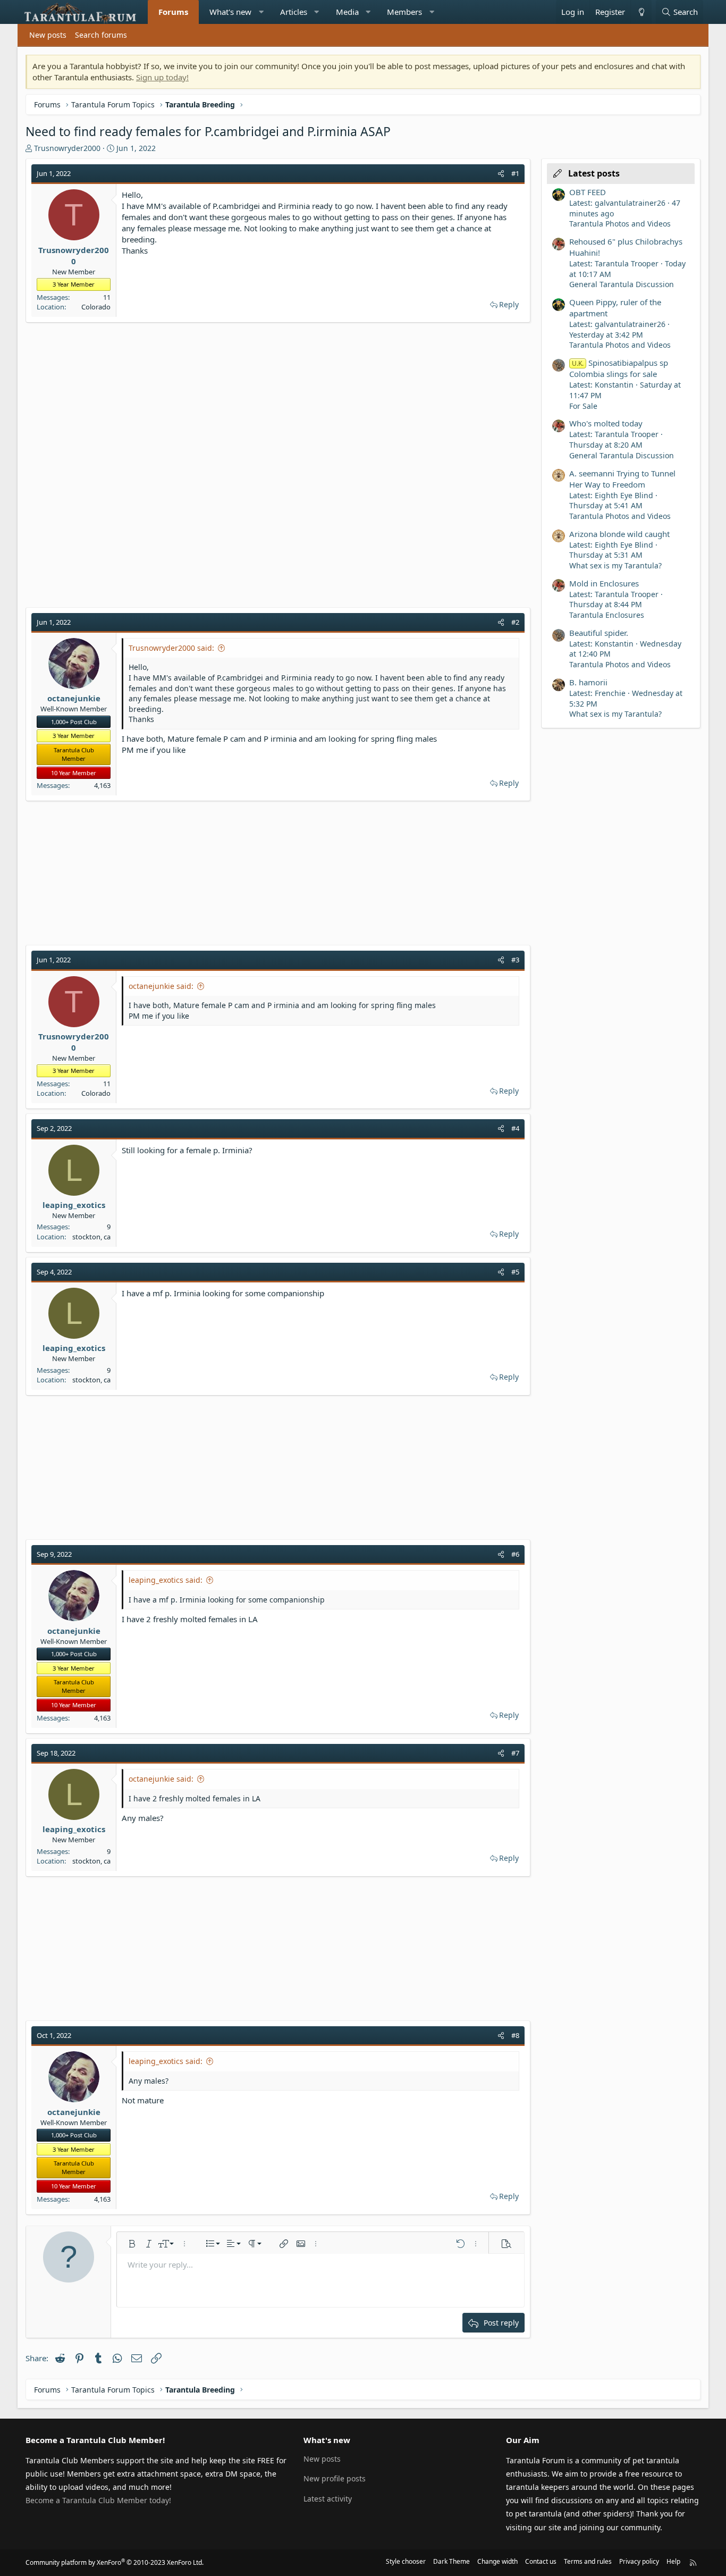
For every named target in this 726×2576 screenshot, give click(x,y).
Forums (173, 12)
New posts (48, 35)
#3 (515, 960)
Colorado (96, 307)
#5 (515, 1272)
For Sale (583, 406)
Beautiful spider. (599, 633)
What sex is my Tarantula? (615, 565)
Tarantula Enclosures (607, 615)
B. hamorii (588, 682)
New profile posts (335, 2478)
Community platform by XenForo (115, 2562)
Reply (509, 304)
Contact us (541, 2561)
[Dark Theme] (641, 12)
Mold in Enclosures (604, 583)
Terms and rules (588, 2561)
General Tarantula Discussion (622, 284)
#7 (515, 1753)
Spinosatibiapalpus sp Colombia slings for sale (619, 368)
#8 (515, 2035)
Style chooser (406, 2561)
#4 (515, 1128)
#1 (515, 173)
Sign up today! (162, 77)
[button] (261, 12)
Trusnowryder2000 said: (171, 648)
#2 (515, 622)
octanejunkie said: (161, 986)
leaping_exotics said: (166, 1580)
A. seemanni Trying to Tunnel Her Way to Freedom (622, 479)
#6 (515, 1554)
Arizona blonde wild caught (619, 534)
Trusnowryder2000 (67, 148)
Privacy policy (639, 2561)
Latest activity (328, 2499)
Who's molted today (606, 423)
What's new (230, 12)
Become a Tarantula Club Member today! (98, 2500)
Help (673, 2561)
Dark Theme (451, 2561)
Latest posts (594, 173)
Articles (294, 12)
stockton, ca (91, 1237)
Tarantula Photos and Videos (620, 224)
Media (347, 12)
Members (404, 12)
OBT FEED (588, 192)
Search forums (101, 35)
